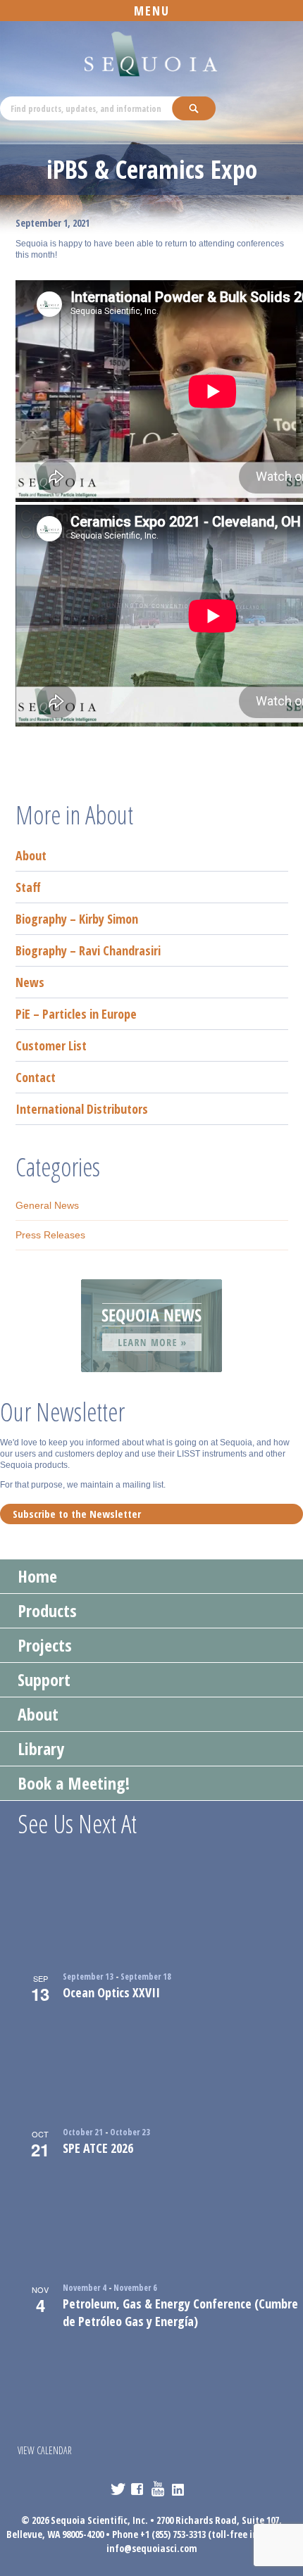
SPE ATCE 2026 (98, 2148)
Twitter (118, 2489)
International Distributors (82, 1109)
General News (47, 1205)
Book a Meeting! (74, 1783)
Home (37, 1576)
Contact (36, 1077)
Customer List (51, 1045)
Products (47, 1610)
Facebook (138, 2489)
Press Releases (50, 1235)
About (31, 855)
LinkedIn (179, 2489)
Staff (28, 887)
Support (44, 1679)
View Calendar (45, 2450)
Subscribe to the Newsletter (77, 1514)
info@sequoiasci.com (152, 2548)
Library (41, 1748)
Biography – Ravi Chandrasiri (88, 950)
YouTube (159, 2489)
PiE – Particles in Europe (76, 1014)
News (30, 982)
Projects (45, 1645)
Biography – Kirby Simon (77, 919)
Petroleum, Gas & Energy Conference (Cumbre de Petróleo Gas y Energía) (180, 2312)
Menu (152, 11)
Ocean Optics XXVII (111, 1992)
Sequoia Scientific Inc (151, 55)
